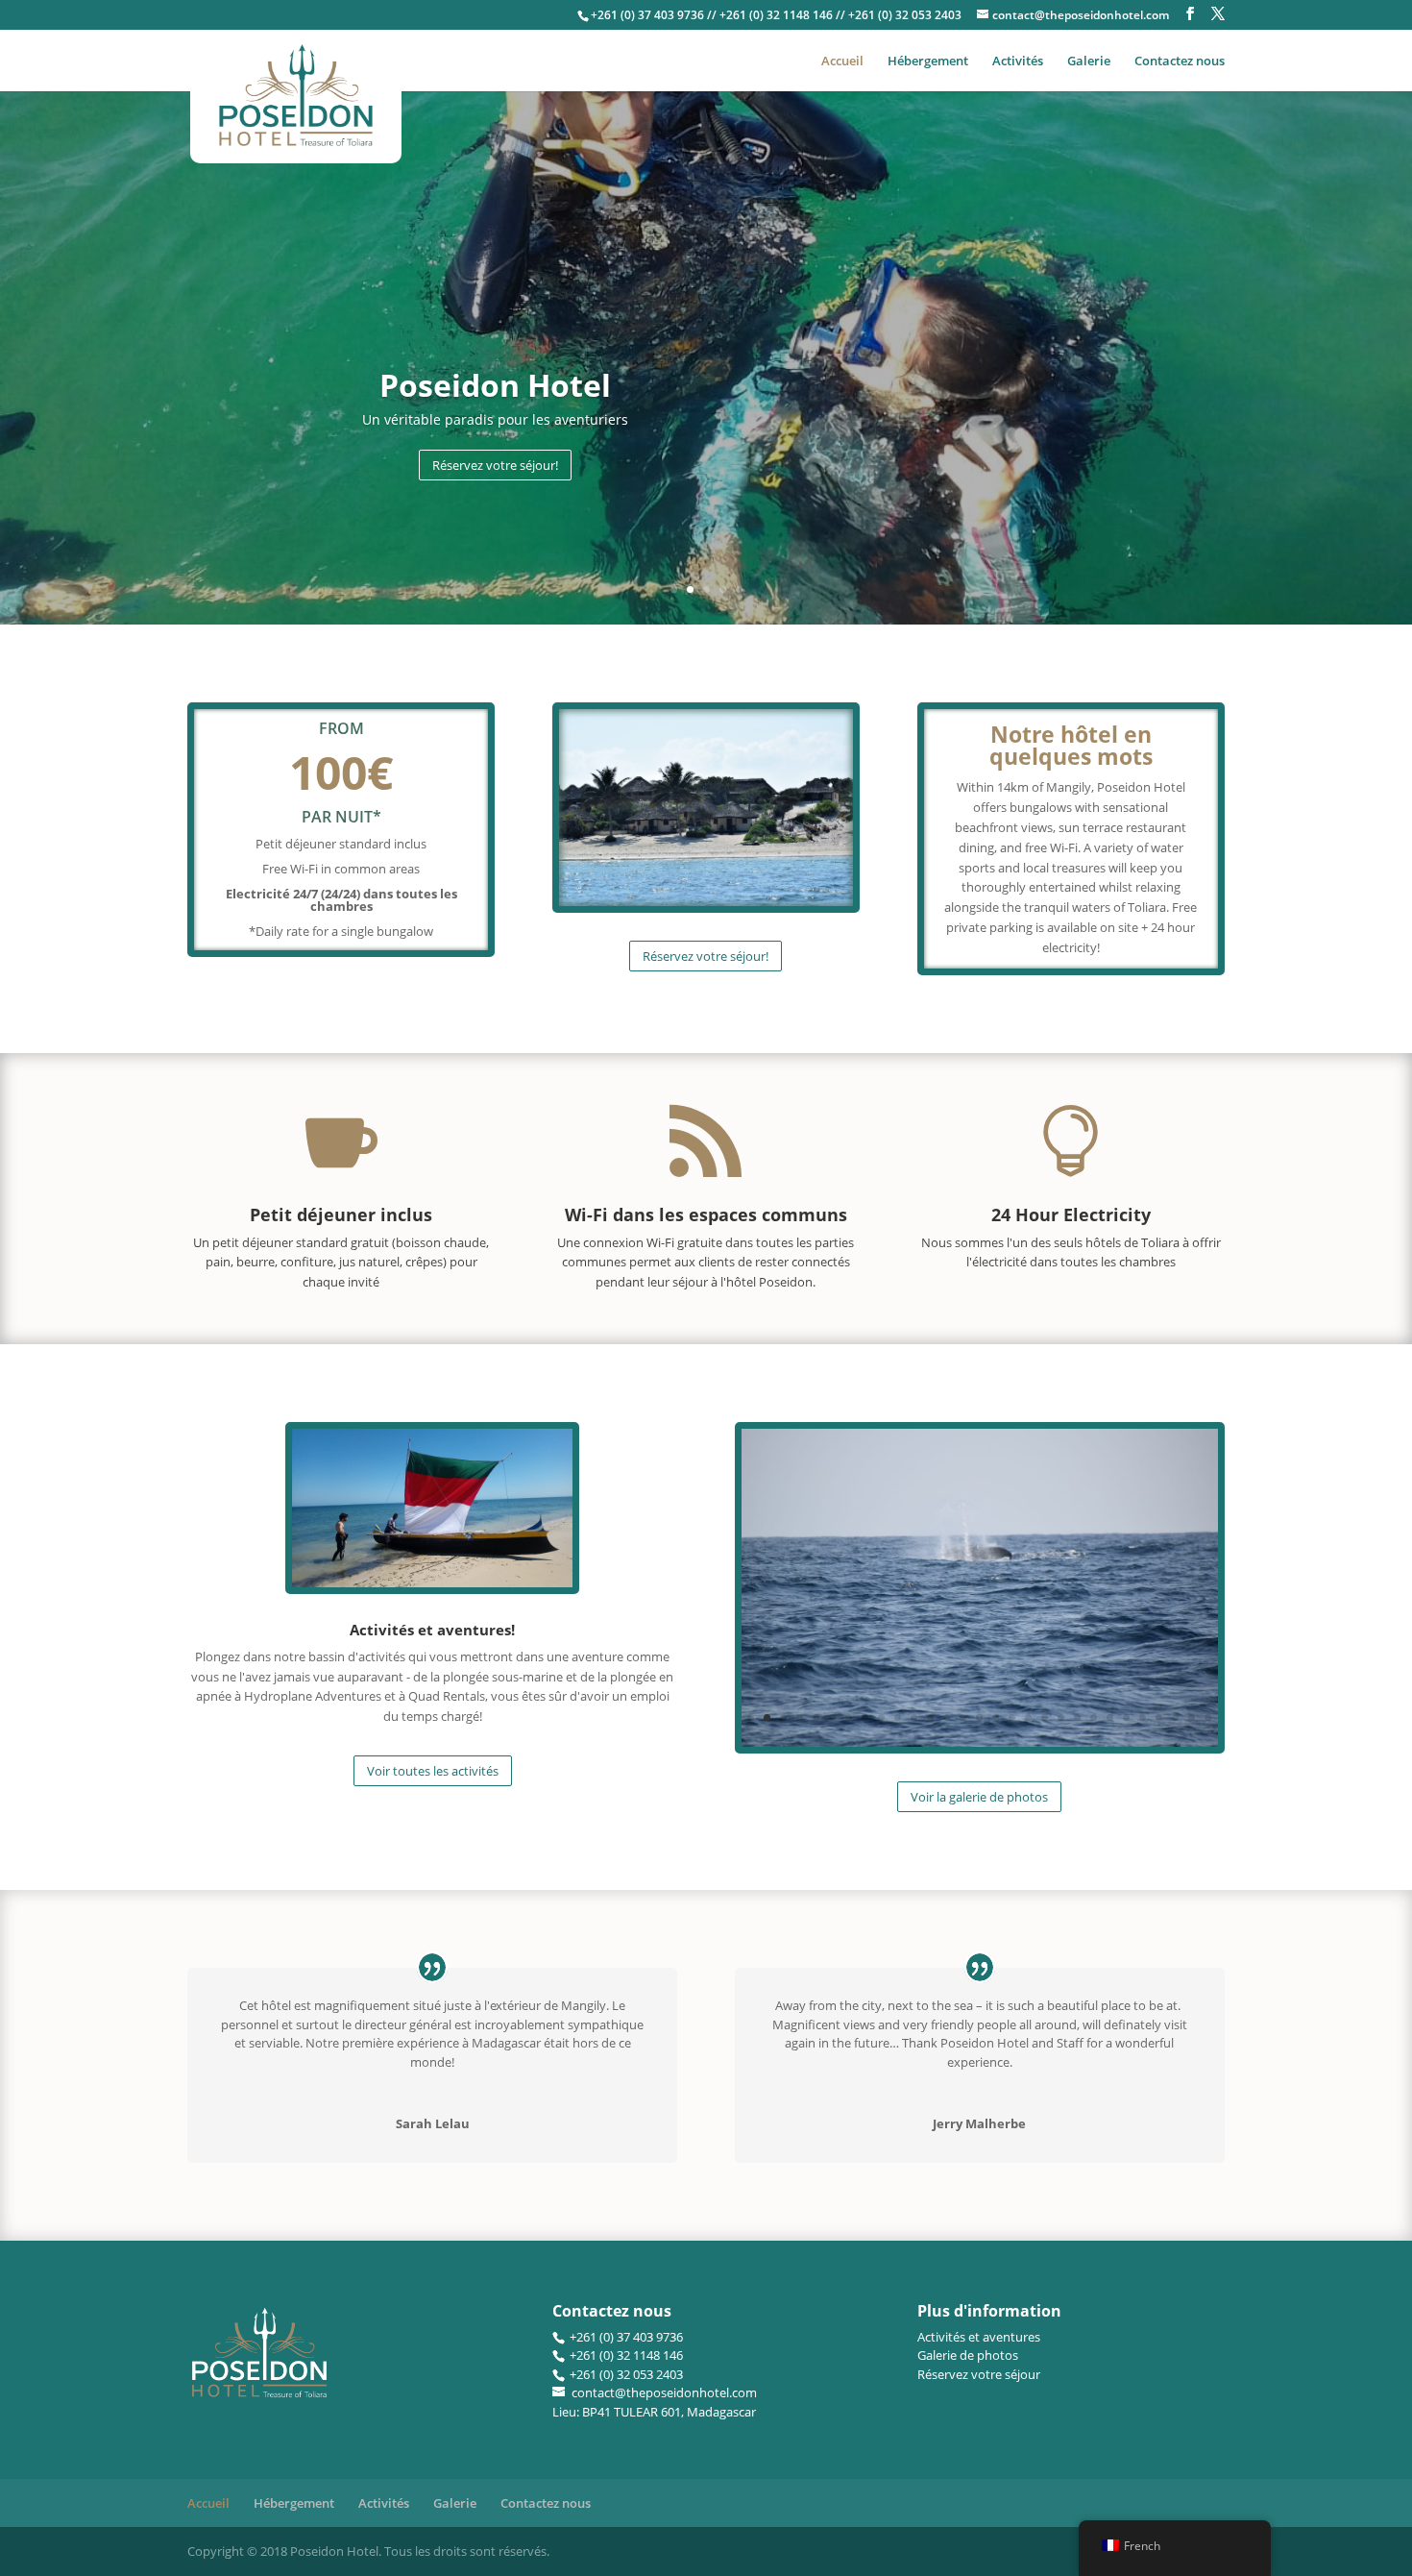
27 (1175, 1717)
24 (1126, 1717)
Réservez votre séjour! (495, 465)
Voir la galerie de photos (979, 1797)
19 (1045, 1717)
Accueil (842, 61)
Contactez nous (1180, 61)
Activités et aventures (979, 2337)
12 (930, 1717)
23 (1110, 1717)
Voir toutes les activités (433, 1771)
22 (1094, 1717)
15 (979, 1717)
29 (1208, 1717)
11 (914, 1717)
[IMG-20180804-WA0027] (980, 1742)
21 (1077, 1717)
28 (1192, 1717)
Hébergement (928, 61)
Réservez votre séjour (979, 2374)
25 (1143, 1717)
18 (1028, 1717)
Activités (1018, 61)
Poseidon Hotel (495, 385)
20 (1061, 1717)
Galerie (1089, 61)
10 (898, 1717)
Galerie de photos (968, 2355)
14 (963, 1717)
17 (1012, 1717)
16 (996, 1717)
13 (947, 1717)
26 (1159, 1717)
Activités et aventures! (432, 1630)
